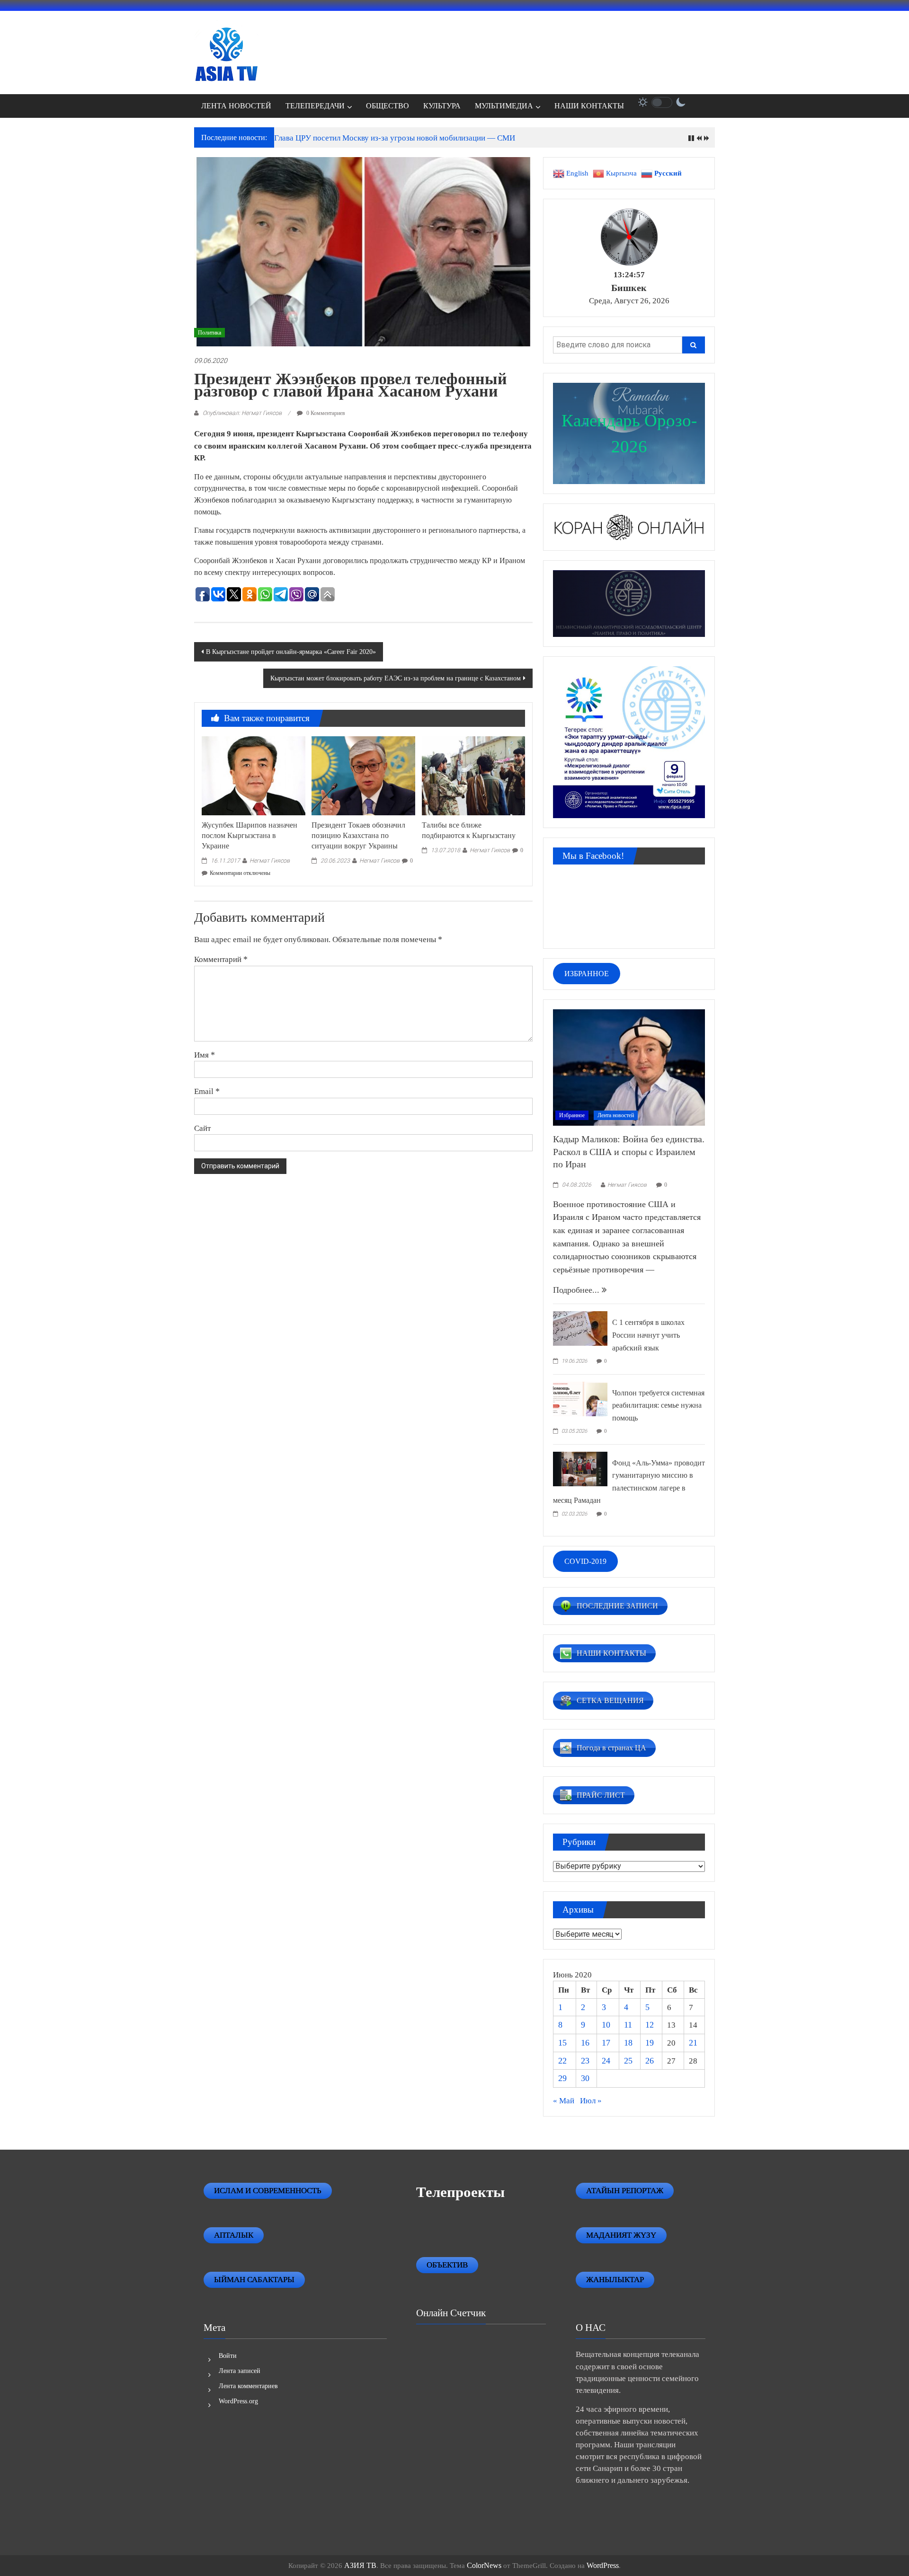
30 (585, 2078)
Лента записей (240, 2371)
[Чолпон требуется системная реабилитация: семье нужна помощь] (580, 1398)
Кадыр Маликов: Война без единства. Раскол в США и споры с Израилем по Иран (629, 1151)
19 (650, 2043)
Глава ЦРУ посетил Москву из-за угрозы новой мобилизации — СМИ (395, 138)
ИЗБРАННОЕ (587, 974)
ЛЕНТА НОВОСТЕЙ (236, 106)
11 (628, 2025)
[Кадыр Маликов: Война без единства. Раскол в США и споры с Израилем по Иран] (629, 1067)
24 (606, 2061)
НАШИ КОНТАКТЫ (589, 106)
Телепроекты (460, 2192)
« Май (564, 2101)
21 (693, 2043)
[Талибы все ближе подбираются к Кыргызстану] (473, 775)
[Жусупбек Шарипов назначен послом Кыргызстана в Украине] (253, 775)
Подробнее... (577, 1290)
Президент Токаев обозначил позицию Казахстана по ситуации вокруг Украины (358, 835)
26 (650, 2061)
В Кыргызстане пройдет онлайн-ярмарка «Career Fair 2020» (291, 652)
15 (562, 2043)
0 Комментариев (325, 413)
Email (207, 1091)
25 (628, 2061)
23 (585, 2061)
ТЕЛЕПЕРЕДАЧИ (315, 106)
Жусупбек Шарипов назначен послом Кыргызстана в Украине (250, 835)
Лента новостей (616, 1115)
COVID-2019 (585, 1561)
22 (562, 2061)
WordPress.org (238, 2401)
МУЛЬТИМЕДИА (504, 106)
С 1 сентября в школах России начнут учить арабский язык (648, 1335)
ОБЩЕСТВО (388, 106)
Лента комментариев (248, 2386)
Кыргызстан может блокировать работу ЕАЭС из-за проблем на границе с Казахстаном (396, 678)
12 (650, 2025)
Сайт (202, 1128)
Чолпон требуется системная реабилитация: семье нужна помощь (658, 1405)
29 (562, 2078)
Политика (209, 333)
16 (585, 2043)
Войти (228, 2356)
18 (628, 2043)
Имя (205, 1055)
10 (606, 2025)
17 (606, 2043)
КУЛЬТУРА (442, 106)
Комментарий (221, 959)
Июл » (591, 2101)
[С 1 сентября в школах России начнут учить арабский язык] (580, 1328)
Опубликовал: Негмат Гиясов (242, 413)
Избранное (572, 1115)
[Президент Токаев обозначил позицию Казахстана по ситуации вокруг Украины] (363, 775)
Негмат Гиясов (270, 860)
